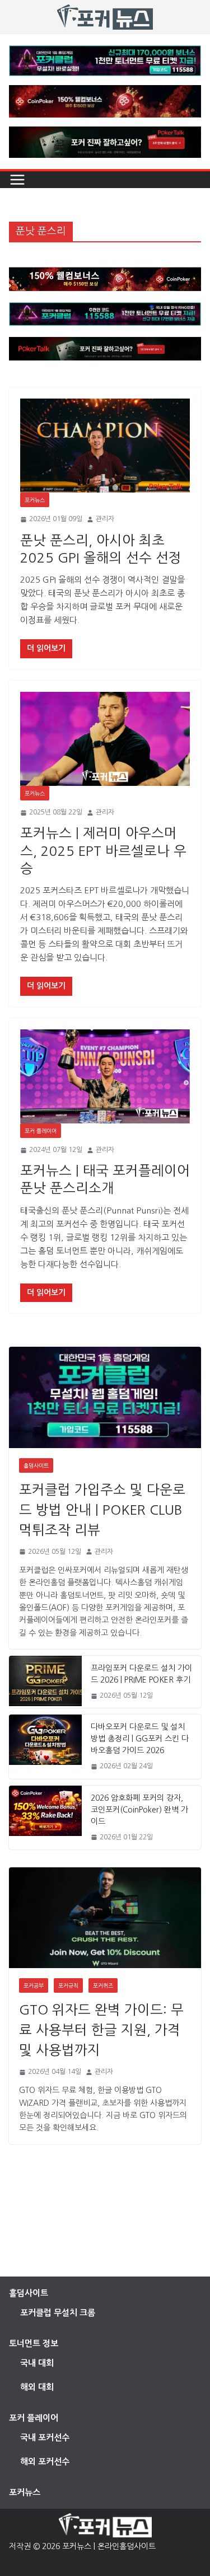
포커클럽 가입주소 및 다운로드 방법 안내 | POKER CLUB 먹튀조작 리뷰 (102, 1510)
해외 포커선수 (45, 2462)
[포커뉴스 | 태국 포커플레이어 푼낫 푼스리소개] (105, 1077)
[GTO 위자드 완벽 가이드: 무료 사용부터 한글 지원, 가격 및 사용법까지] (105, 1918)
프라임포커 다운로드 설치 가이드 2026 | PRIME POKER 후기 (141, 1674)
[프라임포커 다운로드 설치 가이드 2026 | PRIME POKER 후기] (45, 1682)
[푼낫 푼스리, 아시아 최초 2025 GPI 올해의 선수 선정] (105, 446)
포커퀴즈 (103, 1985)
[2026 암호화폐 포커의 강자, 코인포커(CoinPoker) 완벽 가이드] (45, 1818)
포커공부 (34, 1985)
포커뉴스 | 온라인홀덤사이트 (109, 2546)
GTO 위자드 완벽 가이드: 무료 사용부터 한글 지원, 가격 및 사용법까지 (101, 2030)
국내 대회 (37, 2363)
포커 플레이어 (41, 1131)
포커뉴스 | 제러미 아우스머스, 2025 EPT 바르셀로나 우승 (103, 850)
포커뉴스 (35, 500)
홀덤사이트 (36, 1465)
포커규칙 (68, 1985)
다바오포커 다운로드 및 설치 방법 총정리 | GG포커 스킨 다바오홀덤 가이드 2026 (140, 1739)
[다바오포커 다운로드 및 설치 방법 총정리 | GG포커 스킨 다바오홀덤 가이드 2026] (45, 1746)
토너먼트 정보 (34, 2343)
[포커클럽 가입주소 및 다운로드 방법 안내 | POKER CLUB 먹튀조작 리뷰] (105, 1397)
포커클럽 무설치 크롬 (58, 2313)
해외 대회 (37, 2387)
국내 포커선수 (45, 2437)
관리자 (105, 519)
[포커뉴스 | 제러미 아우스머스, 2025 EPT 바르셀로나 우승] (105, 739)
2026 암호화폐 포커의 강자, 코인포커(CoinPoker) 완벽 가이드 (139, 1810)
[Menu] (17, 180)
